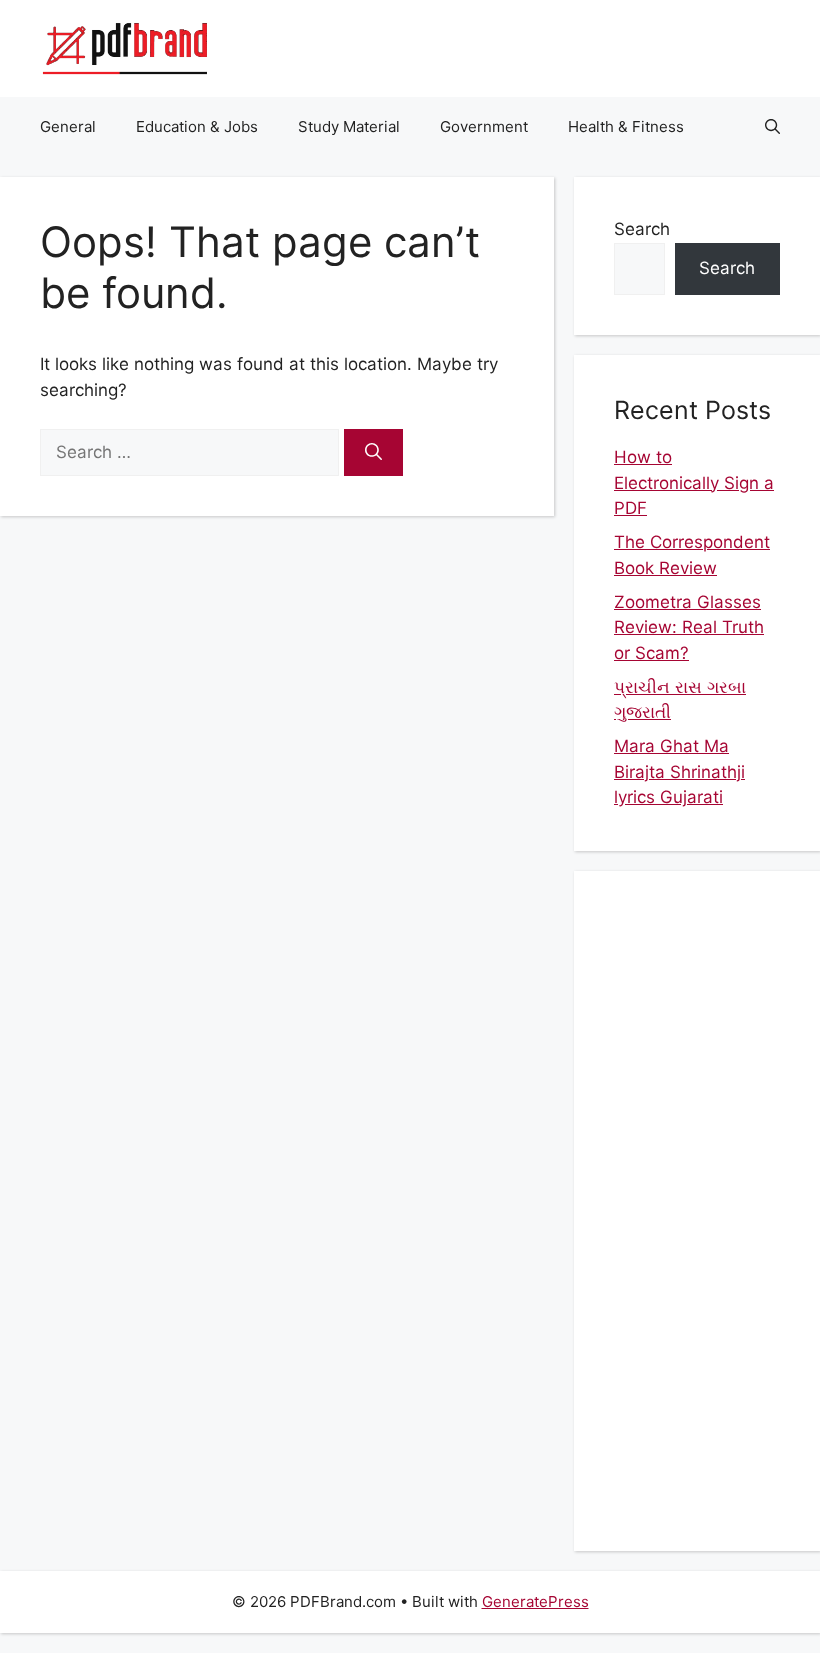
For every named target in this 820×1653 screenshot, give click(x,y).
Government (484, 126)
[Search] (373, 453)
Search (642, 229)
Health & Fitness (626, 126)
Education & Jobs (197, 126)
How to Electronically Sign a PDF (694, 482)
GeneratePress (535, 1601)
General (68, 126)
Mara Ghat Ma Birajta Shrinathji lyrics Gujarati (679, 771)
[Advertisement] (697, 1211)
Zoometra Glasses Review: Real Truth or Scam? (689, 627)
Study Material (349, 126)
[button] (772, 127)
